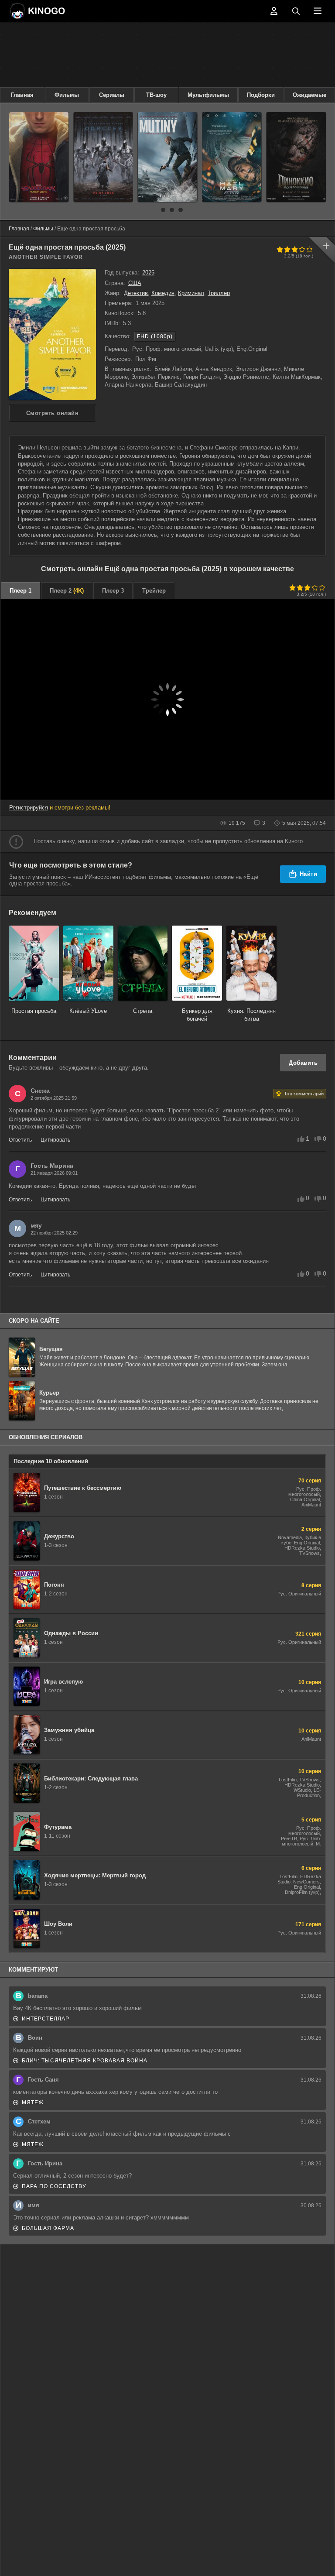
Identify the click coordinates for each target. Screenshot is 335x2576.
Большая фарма (48, 2228)
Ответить (20, 1140)
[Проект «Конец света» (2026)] (232, 157)
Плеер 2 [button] (67, 591)
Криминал (191, 293)
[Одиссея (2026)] (103, 157)
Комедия (163, 293)
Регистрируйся (29, 808)
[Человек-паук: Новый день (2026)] (39, 157)
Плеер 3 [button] (113, 591)
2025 (148, 273)
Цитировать (55, 1140)
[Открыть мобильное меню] (318, 11)
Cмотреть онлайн (53, 413)
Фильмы (67, 95)
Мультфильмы (208, 95)
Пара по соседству (54, 2186)
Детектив (136, 293)
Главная (22, 95)
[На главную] (37, 11)
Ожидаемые (309, 95)
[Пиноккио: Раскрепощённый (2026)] (296, 157)
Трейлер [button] (154, 591)
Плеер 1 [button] (21, 591)
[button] (154, 210)
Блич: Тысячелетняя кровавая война (85, 2061)
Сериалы (112, 95)
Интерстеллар (46, 2019)
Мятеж (33, 2103)
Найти (309, 874)
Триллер (219, 293)
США (135, 283)
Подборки (261, 95)
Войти (274, 11)
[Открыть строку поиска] (296, 11)
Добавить (303, 1063)
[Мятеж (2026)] (167, 157)
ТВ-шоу (156, 95)
